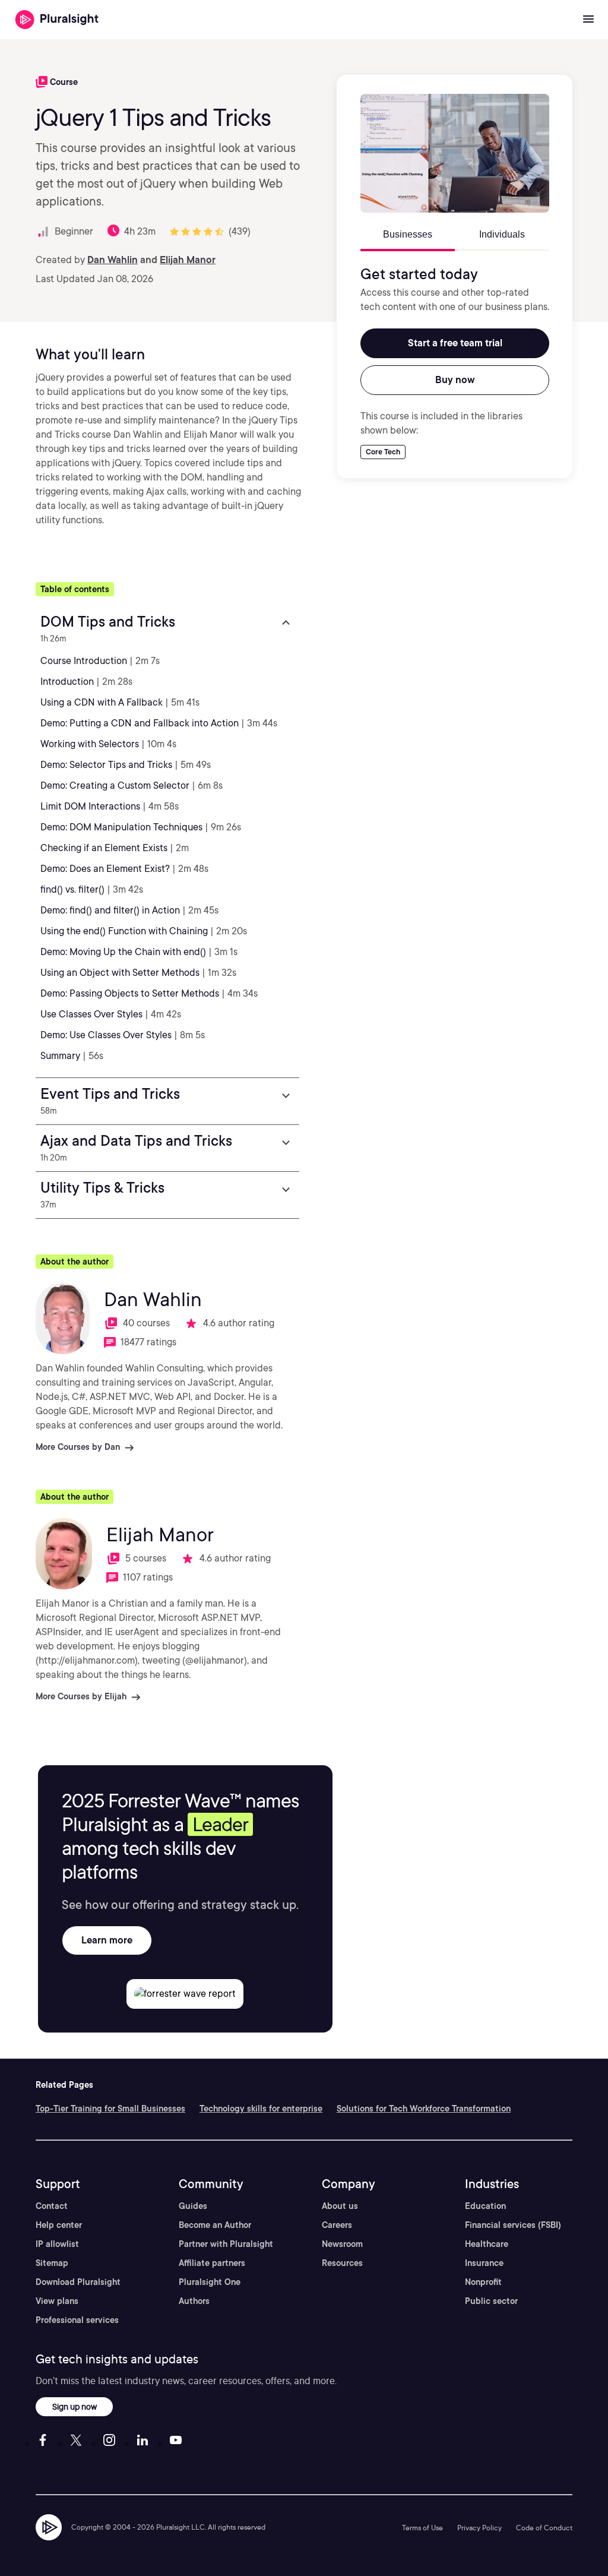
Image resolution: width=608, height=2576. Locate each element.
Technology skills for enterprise (261, 2109)
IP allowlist (57, 2244)
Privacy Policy (479, 2528)
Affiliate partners (212, 2263)
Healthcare (487, 2244)
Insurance (484, 2263)
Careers (337, 2225)
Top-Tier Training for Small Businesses (110, 2109)
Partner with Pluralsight (226, 2244)
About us (340, 2206)
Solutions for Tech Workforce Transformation (424, 2109)
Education (485, 2206)
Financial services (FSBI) (513, 2225)
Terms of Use (422, 2528)
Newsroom (342, 2244)
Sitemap (52, 2263)
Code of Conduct (544, 2528)
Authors (194, 2301)
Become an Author (215, 2225)
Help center (59, 2225)
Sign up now (75, 2406)
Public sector (491, 2301)
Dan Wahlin (113, 260)
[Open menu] (588, 20)
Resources (342, 2263)
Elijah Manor (188, 260)
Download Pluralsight (78, 2282)
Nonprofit (483, 2282)
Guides (193, 2206)
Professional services (77, 2320)
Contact (52, 2206)
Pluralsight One (210, 2282)
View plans (57, 2301)
